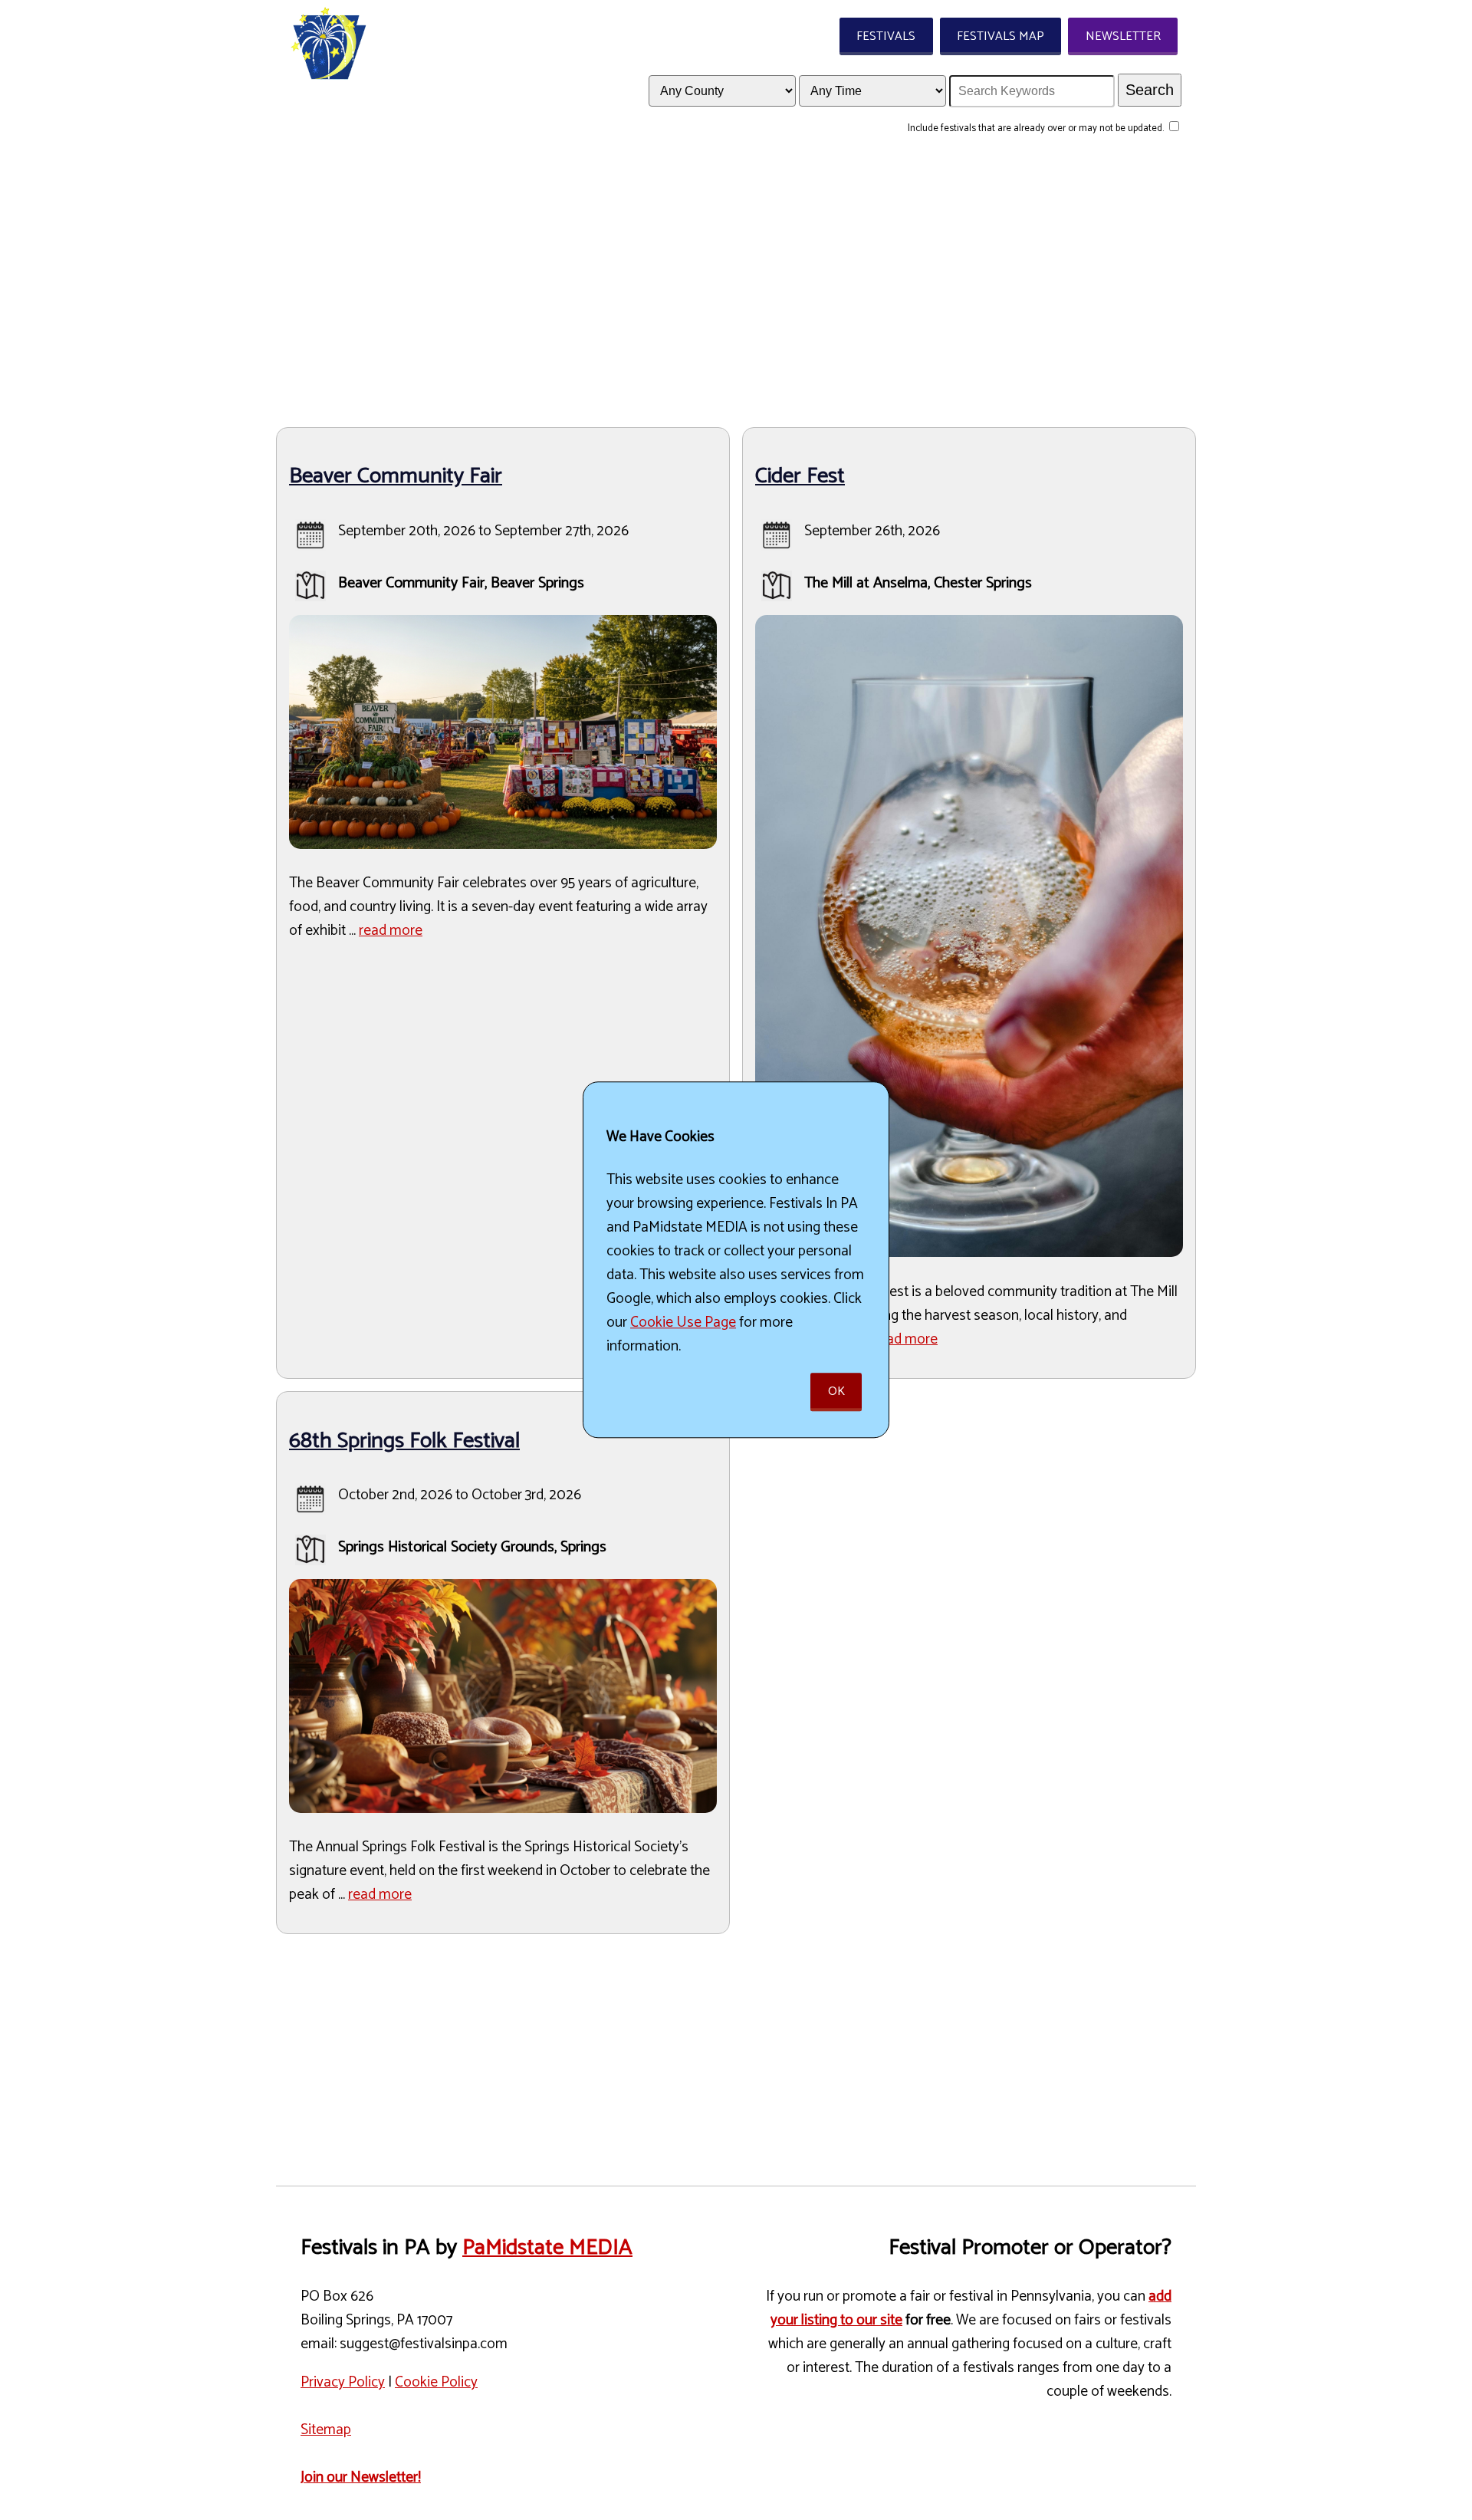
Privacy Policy (343, 2382)
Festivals (886, 36)
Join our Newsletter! (361, 2477)
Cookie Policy (436, 2382)
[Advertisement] (736, 285)
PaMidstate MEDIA (547, 2248)
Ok (836, 1392)
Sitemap (326, 2430)
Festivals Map (1001, 36)
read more (391, 931)
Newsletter (1123, 36)
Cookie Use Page (683, 1323)
